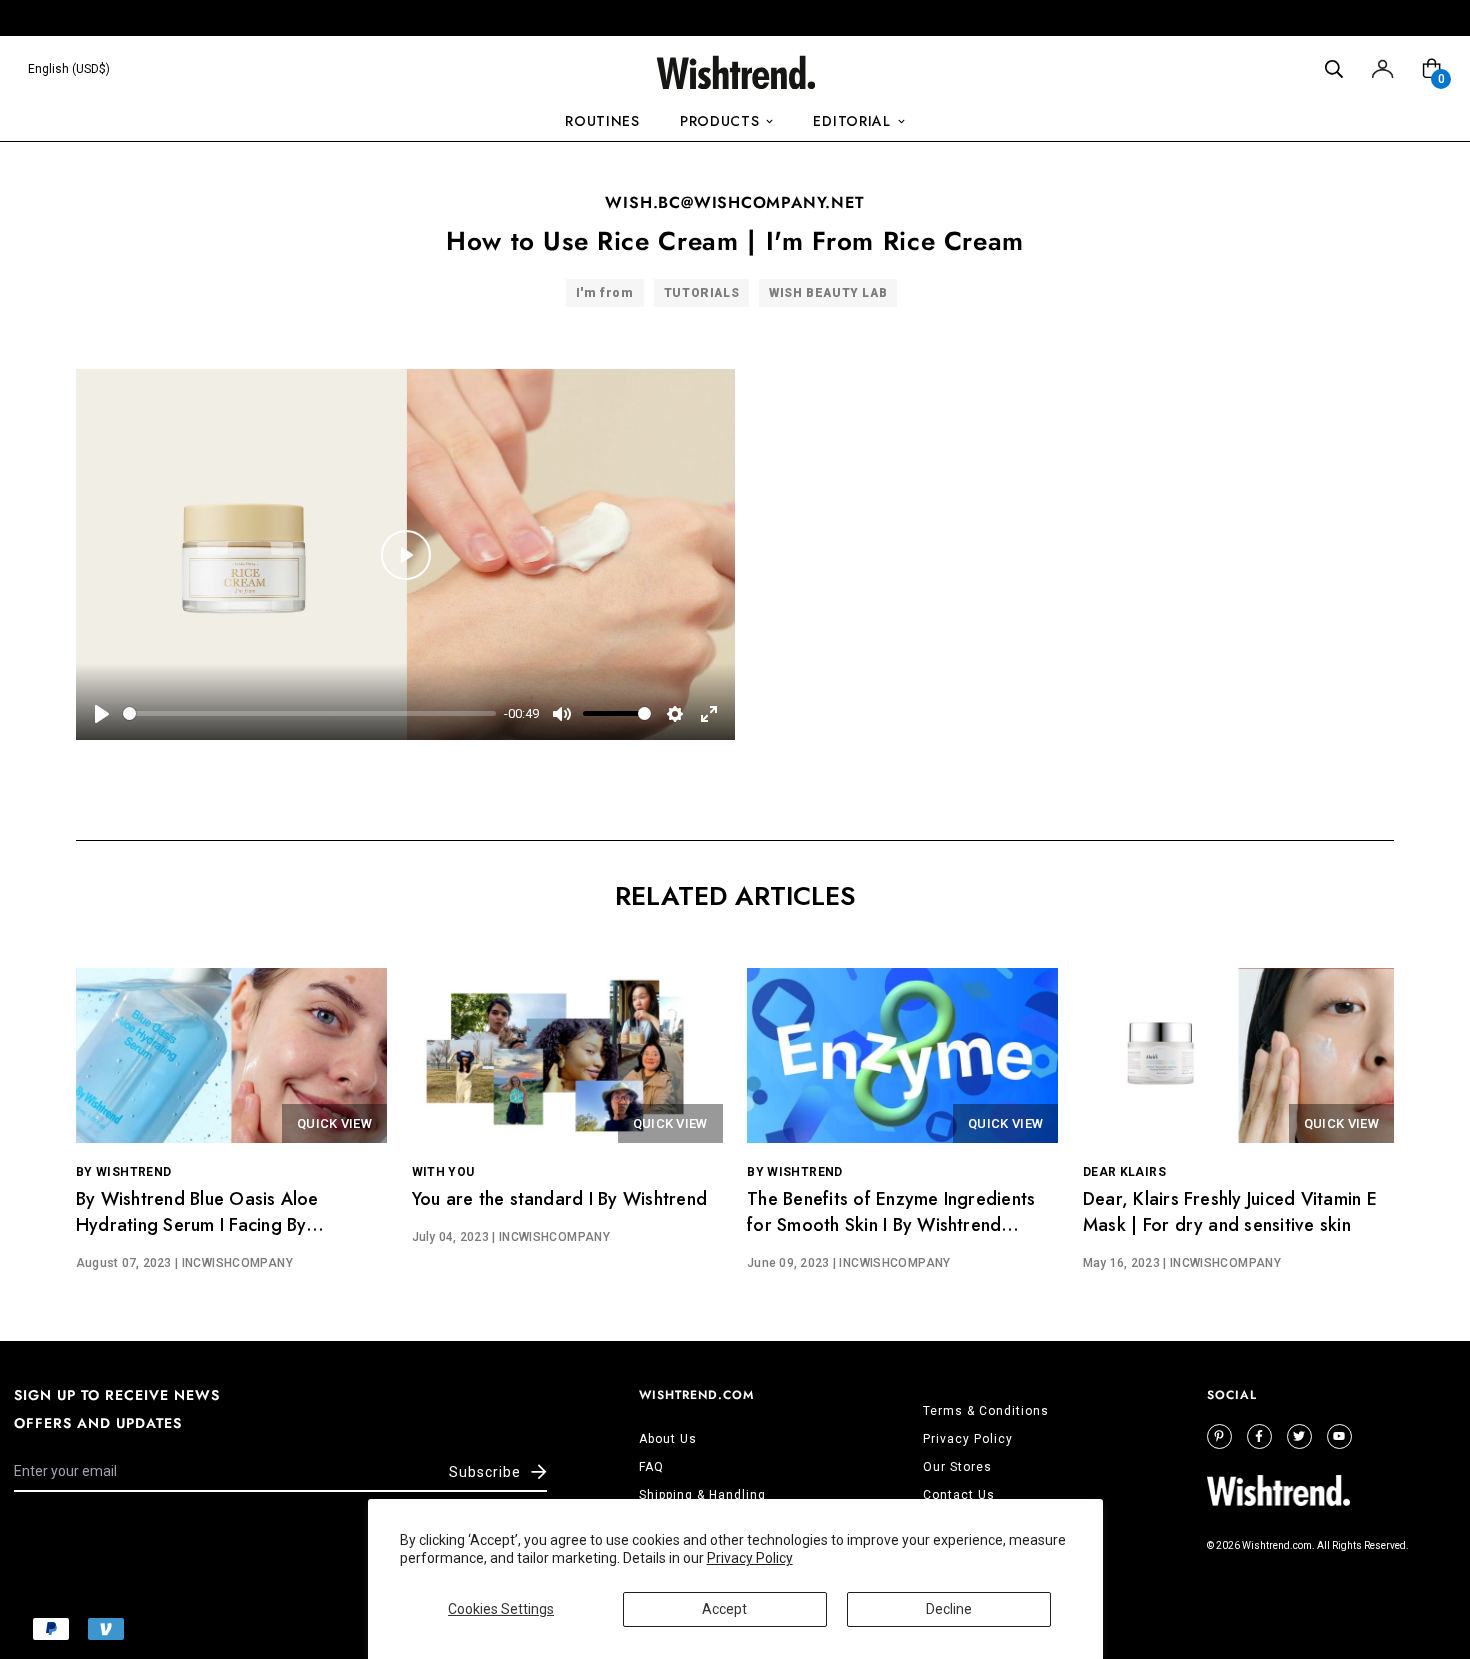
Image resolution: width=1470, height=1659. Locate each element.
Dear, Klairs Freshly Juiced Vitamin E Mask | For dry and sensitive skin (1230, 1212)
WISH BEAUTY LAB (828, 293)
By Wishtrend (123, 1172)
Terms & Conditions (986, 1411)
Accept (724, 1609)
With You (443, 1172)
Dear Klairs (1124, 1172)
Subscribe (485, 1472)
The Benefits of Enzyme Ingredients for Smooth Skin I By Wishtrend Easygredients (891, 1225)
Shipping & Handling (702, 1495)
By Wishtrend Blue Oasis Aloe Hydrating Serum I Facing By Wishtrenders (197, 1225)
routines (602, 121)
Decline (949, 1609)
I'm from (605, 293)
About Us (668, 1439)
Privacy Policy (750, 1558)
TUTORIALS (701, 293)
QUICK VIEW (334, 1123)
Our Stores (957, 1467)
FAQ (651, 1467)
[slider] (309, 713)
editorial (851, 121)
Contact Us (959, 1495)
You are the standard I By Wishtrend (559, 1199)
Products (720, 121)
